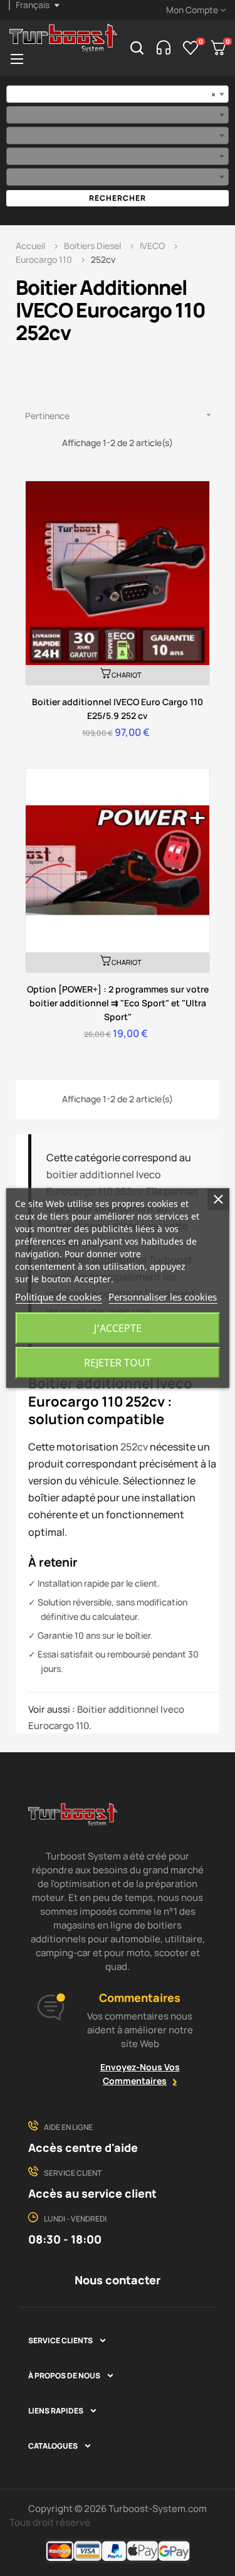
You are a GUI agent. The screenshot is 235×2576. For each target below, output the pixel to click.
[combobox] (118, 94)
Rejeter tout (118, 1363)
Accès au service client (92, 2193)
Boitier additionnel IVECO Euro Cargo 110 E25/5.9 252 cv (118, 709)
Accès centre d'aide (83, 2148)
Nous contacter (118, 2280)
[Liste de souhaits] (191, 48)
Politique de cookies (58, 1297)
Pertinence (119, 416)
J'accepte (118, 1328)
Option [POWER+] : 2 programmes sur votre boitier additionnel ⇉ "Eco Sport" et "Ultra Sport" (118, 1003)
